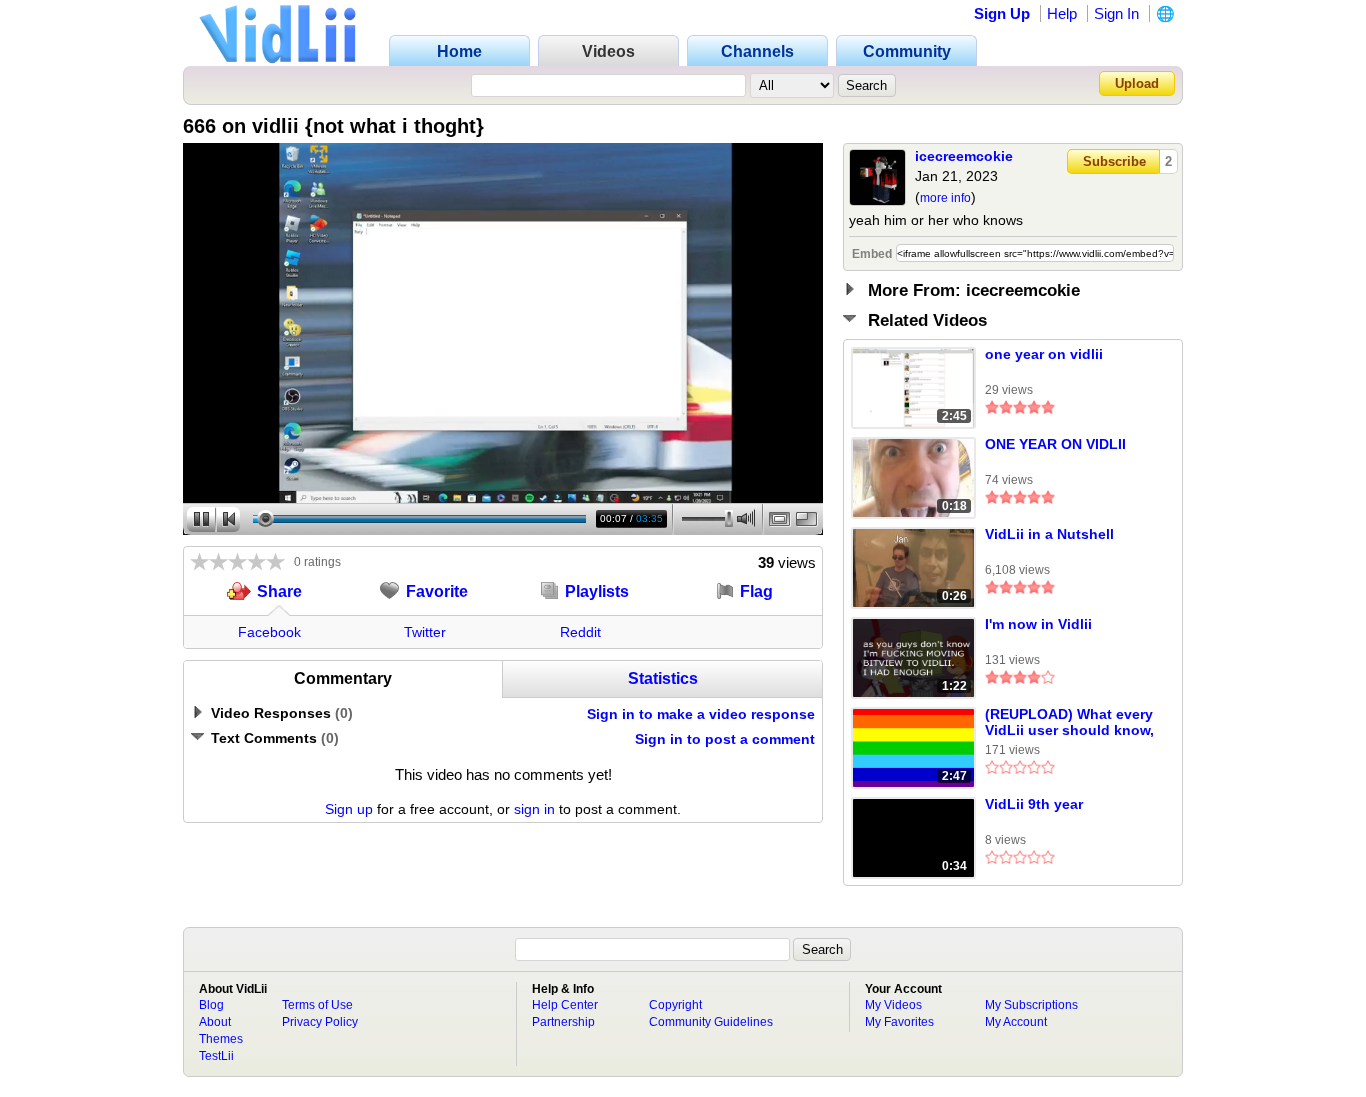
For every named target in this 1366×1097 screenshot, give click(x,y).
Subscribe (1114, 161)
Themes (221, 1039)
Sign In (1116, 13)
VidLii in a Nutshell (1049, 534)
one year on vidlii (1044, 354)
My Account (1016, 1022)
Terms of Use (317, 1005)
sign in (534, 809)
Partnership (563, 1022)
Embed (872, 254)
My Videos (893, 1005)
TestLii (216, 1056)
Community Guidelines (711, 1022)
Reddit (580, 632)
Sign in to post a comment (725, 739)
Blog (211, 1005)
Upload (1137, 83)
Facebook (269, 632)
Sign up (349, 809)
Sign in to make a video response (701, 714)
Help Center (565, 1005)
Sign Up (1002, 13)
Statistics (663, 678)
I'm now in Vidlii (1038, 624)
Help (1062, 13)
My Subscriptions (1031, 1005)
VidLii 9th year (1034, 804)
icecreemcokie (964, 156)
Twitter (425, 632)
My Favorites (899, 1022)
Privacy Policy (320, 1022)
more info (945, 198)
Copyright (675, 1005)
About (215, 1022)
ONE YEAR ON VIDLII (1055, 444)
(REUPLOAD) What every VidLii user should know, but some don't (1069, 723)
